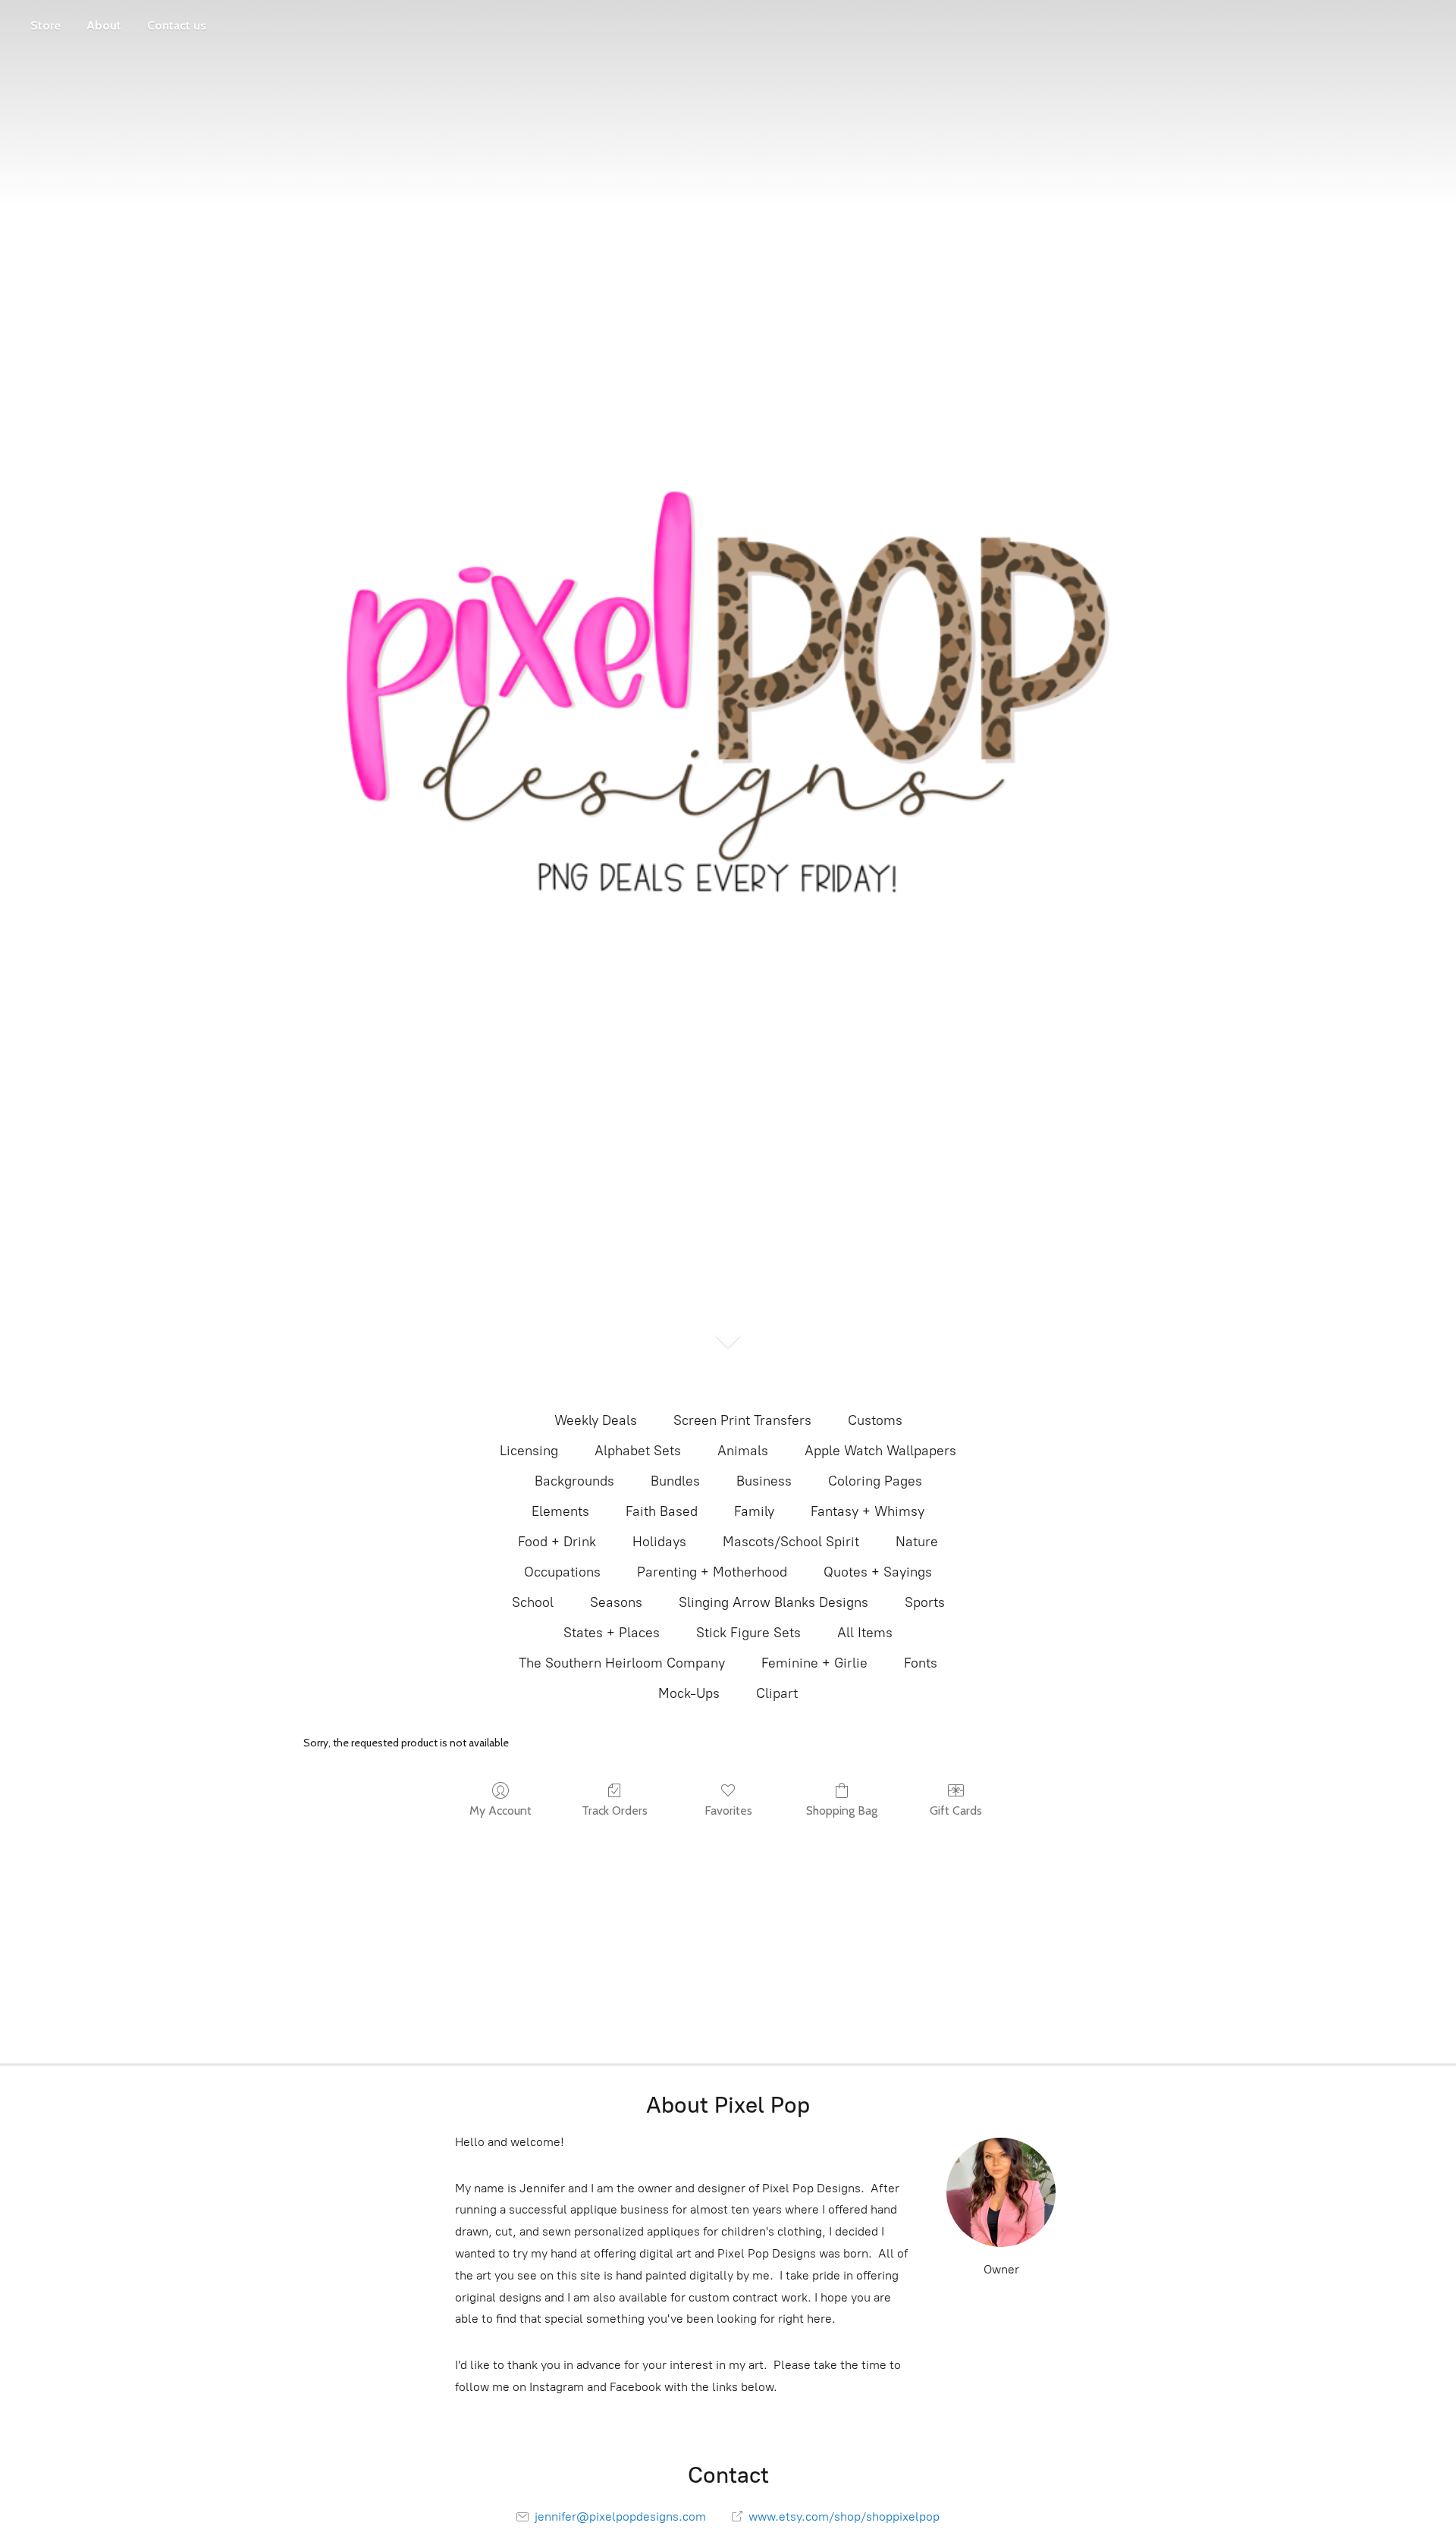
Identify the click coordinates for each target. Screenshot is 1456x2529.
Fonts (921, 1663)
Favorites (728, 1810)
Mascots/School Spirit (791, 1542)
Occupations (562, 1572)
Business (764, 1481)
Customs (875, 1420)
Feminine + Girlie (814, 1663)
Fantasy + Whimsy (868, 1511)
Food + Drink (557, 1542)
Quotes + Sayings (878, 1572)
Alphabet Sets (638, 1451)
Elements (560, 1511)
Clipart (777, 1693)
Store (45, 25)
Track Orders (615, 1810)
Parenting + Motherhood (712, 1572)
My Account (500, 1810)
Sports (925, 1602)
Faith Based (662, 1511)
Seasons (616, 1602)
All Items (865, 1633)
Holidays (659, 1542)
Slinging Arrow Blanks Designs (773, 1602)
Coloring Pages (875, 1481)
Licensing (529, 1451)
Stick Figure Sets (748, 1633)
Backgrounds (574, 1481)
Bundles (675, 1481)
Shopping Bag (842, 1810)
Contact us (177, 25)
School (533, 1602)
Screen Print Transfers (742, 1420)
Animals (743, 1451)
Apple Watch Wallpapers (880, 1451)
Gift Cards (956, 1810)
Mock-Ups (689, 1693)
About (104, 25)
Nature (917, 1542)
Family (754, 1511)
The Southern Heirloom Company (622, 1663)
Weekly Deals (596, 1420)
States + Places (612, 1633)
